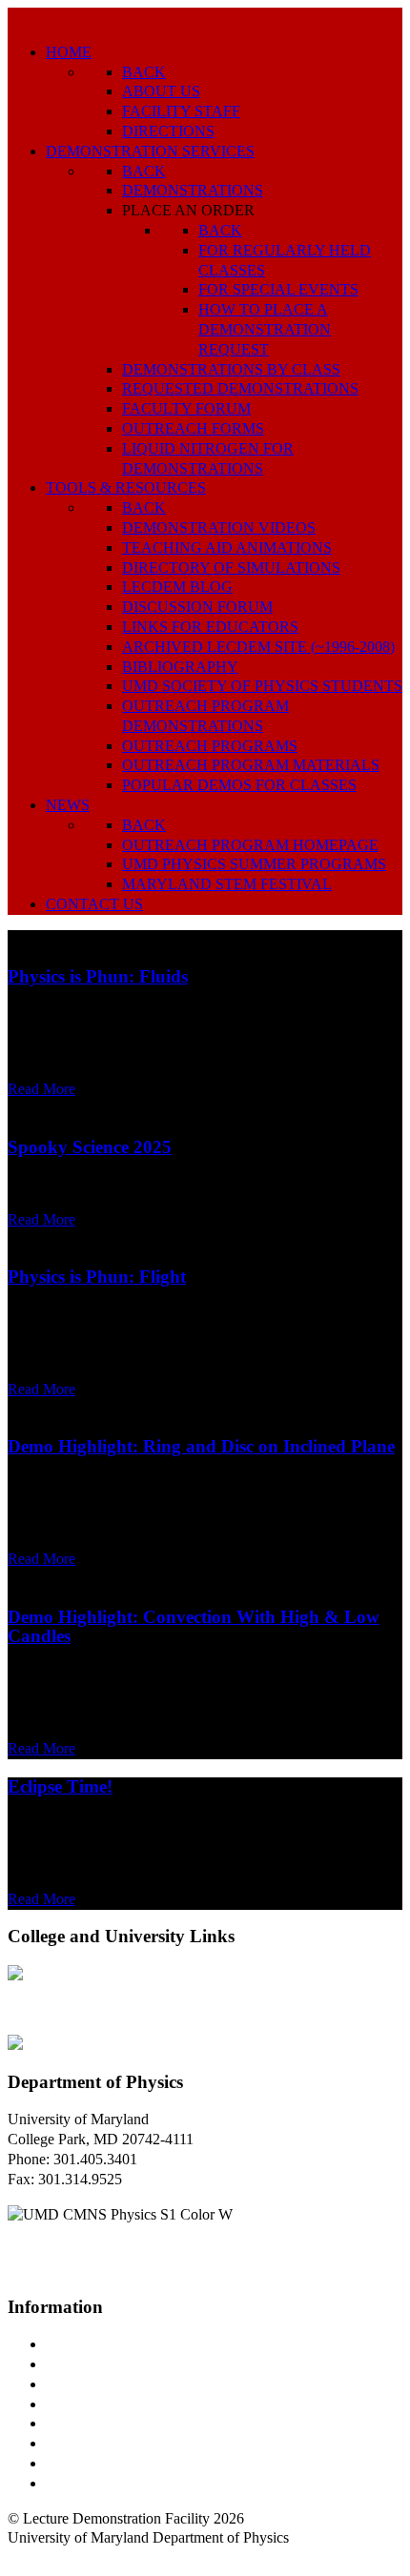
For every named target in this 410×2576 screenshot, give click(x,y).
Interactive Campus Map (120, 2384)
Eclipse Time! (60, 1786)
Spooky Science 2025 (90, 1147)
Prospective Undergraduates (130, 2364)
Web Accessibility (100, 2483)
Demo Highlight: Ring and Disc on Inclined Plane (201, 1446)
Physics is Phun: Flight (97, 1277)
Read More (41, 1089)
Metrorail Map (89, 2404)
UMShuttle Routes (102, 2423)
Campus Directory (101, 2344)
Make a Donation (98, 2443)
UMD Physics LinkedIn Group (140, 2463)
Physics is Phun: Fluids (98, 976)
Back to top (42, 2557)
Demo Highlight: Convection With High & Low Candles (194, 1627)
